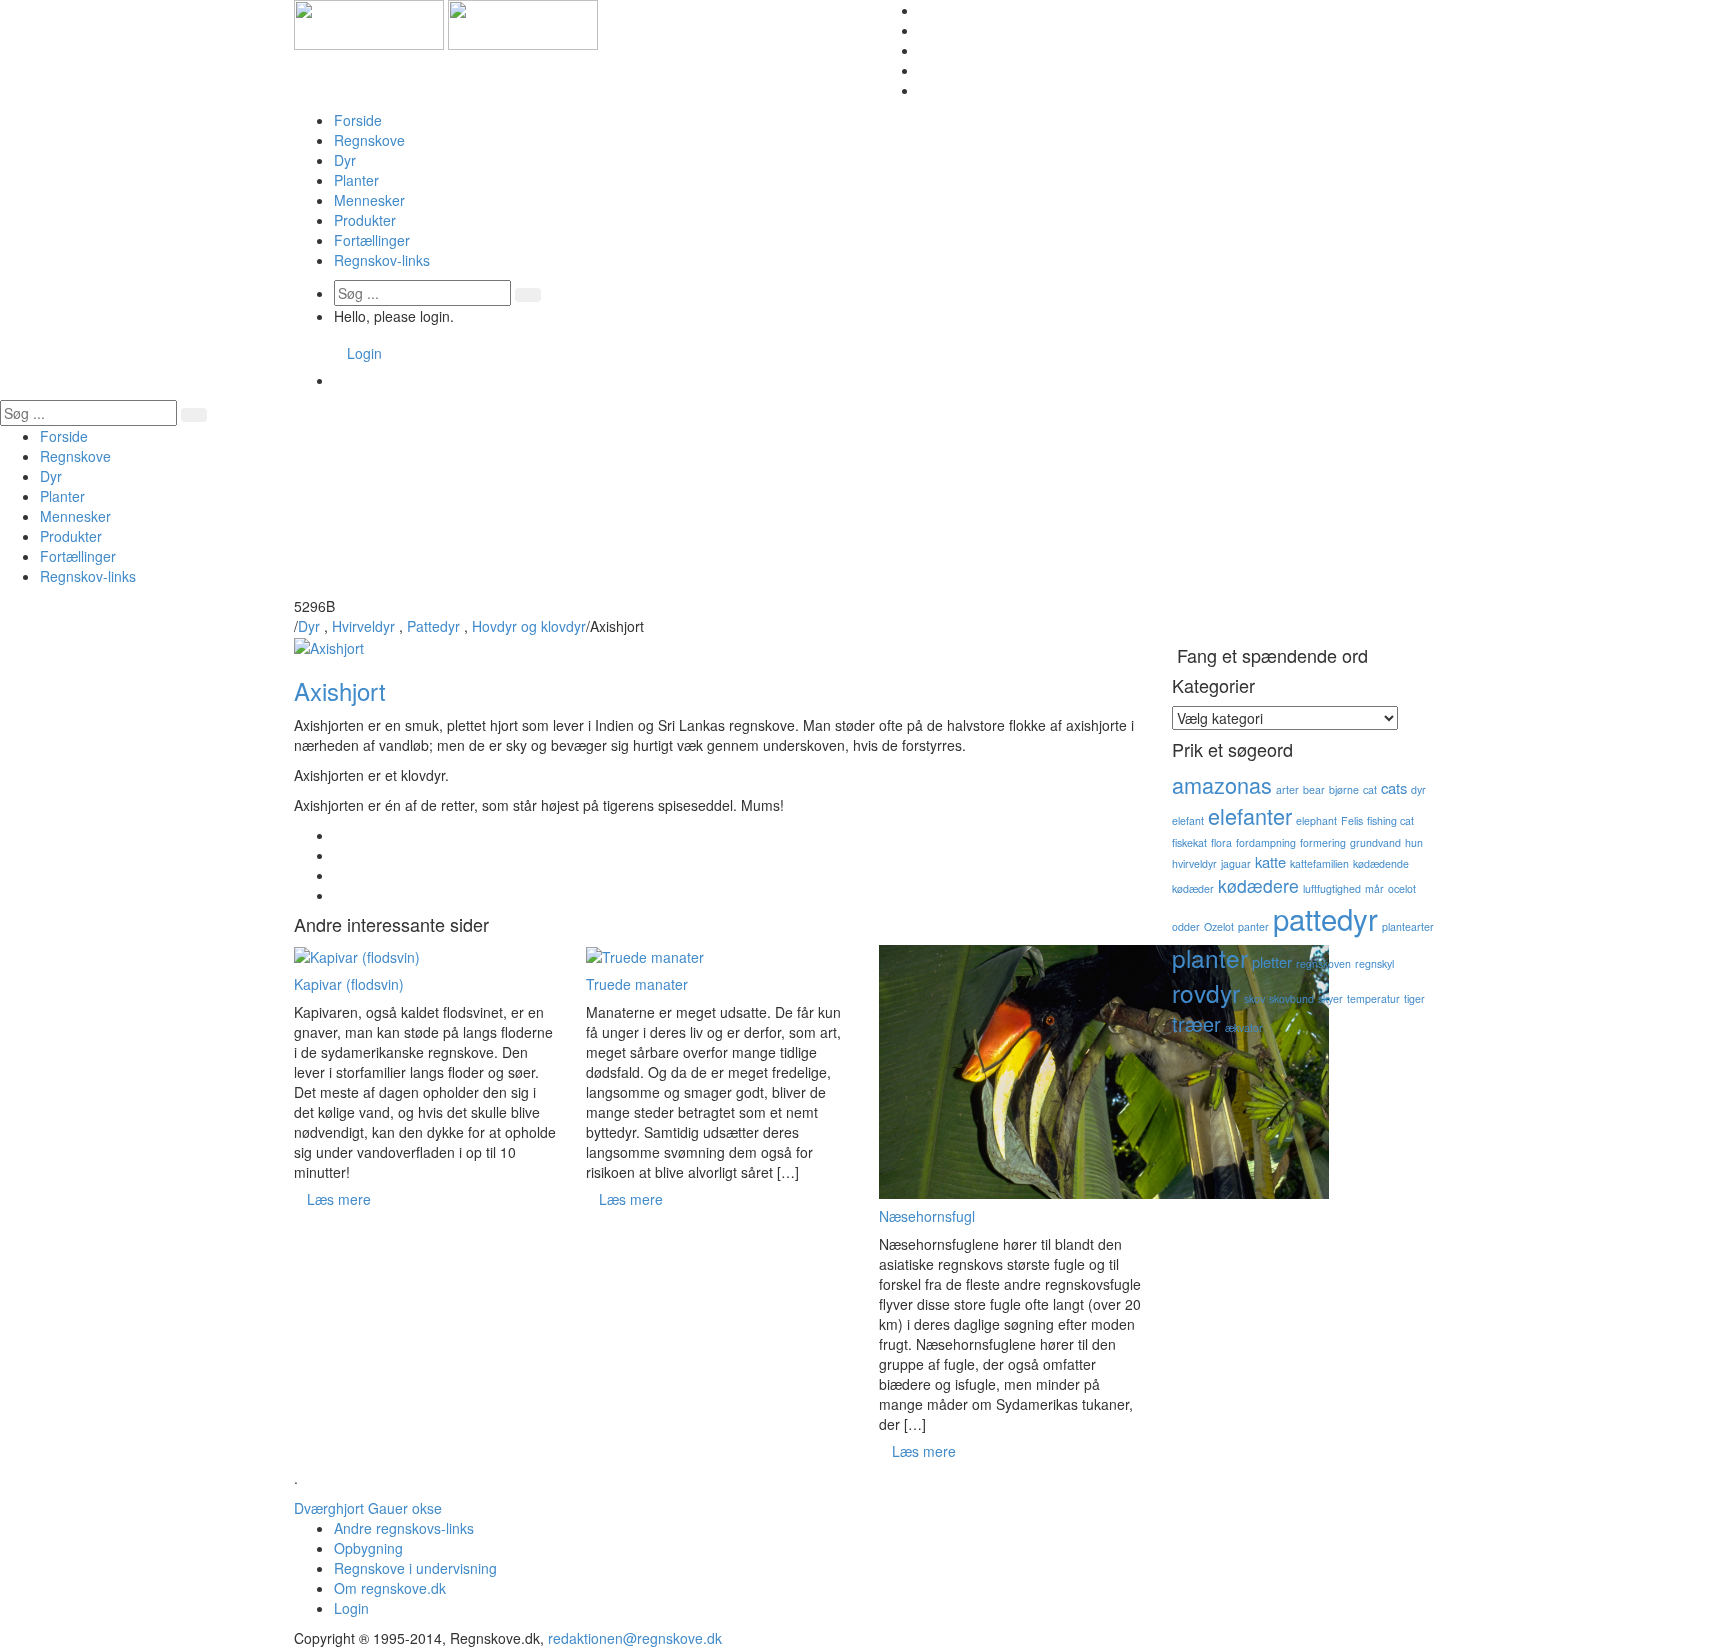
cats (1394, 787)
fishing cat (1390, 820)
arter (1287, 789)
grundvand (1375, 842)
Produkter (365, 220)
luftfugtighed (1332, 888)
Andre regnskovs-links (404, 1528)
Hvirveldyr (363, 626)
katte (1270, 861)
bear (1314, 789)
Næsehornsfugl (927, 1216)
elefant (1188, 820)
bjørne (1344, 789)
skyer (1330, 998)
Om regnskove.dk (390, 1588)
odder (1186, 926)
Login (364, 353)
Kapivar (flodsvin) (349, 984)
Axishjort (340, 690)
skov (1254, 998)
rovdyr (1206, 992)
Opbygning (368, 1548)
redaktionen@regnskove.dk (635, 1638)
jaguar (1236, 863)
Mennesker (369, 200)
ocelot (1402, 888)
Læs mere (339, 1199)
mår (1374, 888)
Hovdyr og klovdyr (529, 626)
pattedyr (1325, 918)
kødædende (1381, 863)
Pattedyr (433, 626)
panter (1253, 926)
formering (1323, 842)
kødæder (1193, 888)
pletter (1272, 961)
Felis (1352, 820)
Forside (358, 120)
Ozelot (1219, 926)
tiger (1414, 998)
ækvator (1244, 1027)
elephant (1316, 820)
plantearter (1408, 926)
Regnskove (369, 140)
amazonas (1222, 784)
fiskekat (1189, 842)
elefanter (1250, 815)
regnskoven (1323, 963)
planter (1210, 957)
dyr (1418, 789)
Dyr (345, 160)
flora (1221, 842)
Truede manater (637, 984)
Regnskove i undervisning (415, 1568)
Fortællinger (372, 240)
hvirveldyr (1194, 863)
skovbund (1291, 998)
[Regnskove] (446, 23)
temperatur (1373, 998)
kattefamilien (1319, 863)
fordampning (1266, 842)
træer (1196, 1023)
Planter (356, 180)
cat (1370, 789)
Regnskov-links (382, 260)
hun (1414, 842)
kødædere (1258, 885)
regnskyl (1374, 963)
